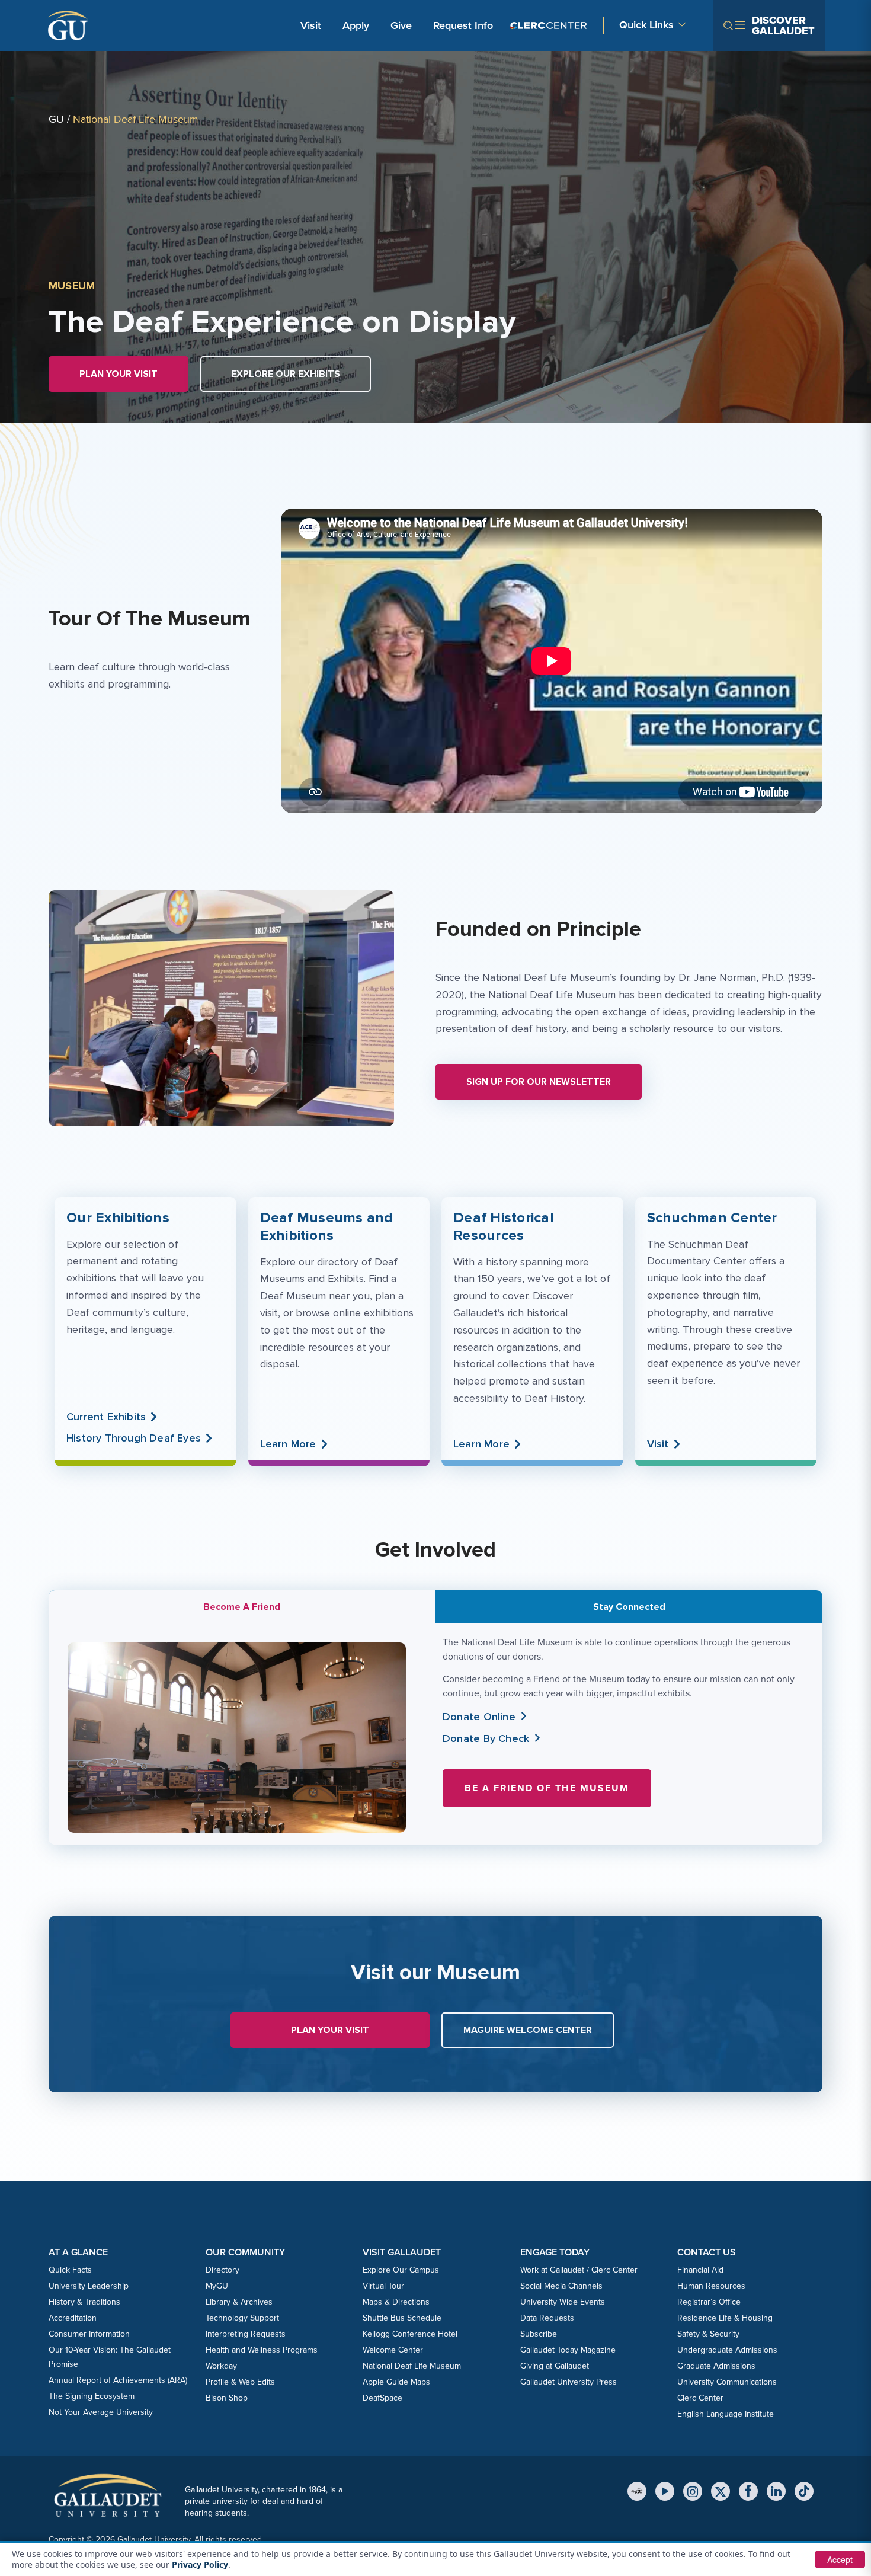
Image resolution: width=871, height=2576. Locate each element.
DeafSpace (382, 2398)
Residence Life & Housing (725, 2318)
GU (56, 119)
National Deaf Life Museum (412, 2366)
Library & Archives (239, 2302)
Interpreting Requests (246, 2334)
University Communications (727, 2382)
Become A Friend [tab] (242, 1607)
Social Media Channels (561, 2286)
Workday (221, 2366)
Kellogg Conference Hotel (410, 2334)
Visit (311, 25)
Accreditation (73, 2318)
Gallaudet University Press (569, 2382)
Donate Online (479, 1717)
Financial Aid (700, 2270)
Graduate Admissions (716, 2366)
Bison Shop (227, 2398)
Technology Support (242, 2318)
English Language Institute (726, 2414)
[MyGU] (637, 2491)
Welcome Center (393, 2350)
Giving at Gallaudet (555, 2366)
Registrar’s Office (709, 2302)
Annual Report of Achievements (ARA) (118, 2380)
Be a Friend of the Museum (547, 1788)
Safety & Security (708, 2334)
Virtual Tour (383, 2286)
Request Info (463, 25)
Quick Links (646, 25)
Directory (222, 2270)
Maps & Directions (396, 2302)
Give (401, 25)
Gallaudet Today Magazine (568, 2350)
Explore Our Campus (401, 2270)
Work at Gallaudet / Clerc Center (579, 2270)
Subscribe (539, 2334)
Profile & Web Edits (240, 2382)
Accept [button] (840, 2559)
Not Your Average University (101, 2412)
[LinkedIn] (776, 2491)
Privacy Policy (200, 2564)
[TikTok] (804, 2491)
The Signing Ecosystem (92, 2396)
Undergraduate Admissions (727, 2350)
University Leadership (89, 2286)
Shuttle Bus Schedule (402, 2318)
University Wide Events (563, 2302)
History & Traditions (84, 2302)
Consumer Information (89, 2334)
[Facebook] (748, 2491)
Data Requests (547, 2318)
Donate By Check (486, 1738)
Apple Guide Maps (396, 2382)
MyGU (217, 2286)
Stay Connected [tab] (629, 1607)
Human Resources (711, 2286)
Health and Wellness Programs (262, 2350)
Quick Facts (70, 2270)
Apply (358, 25)
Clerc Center (700, 2398)
